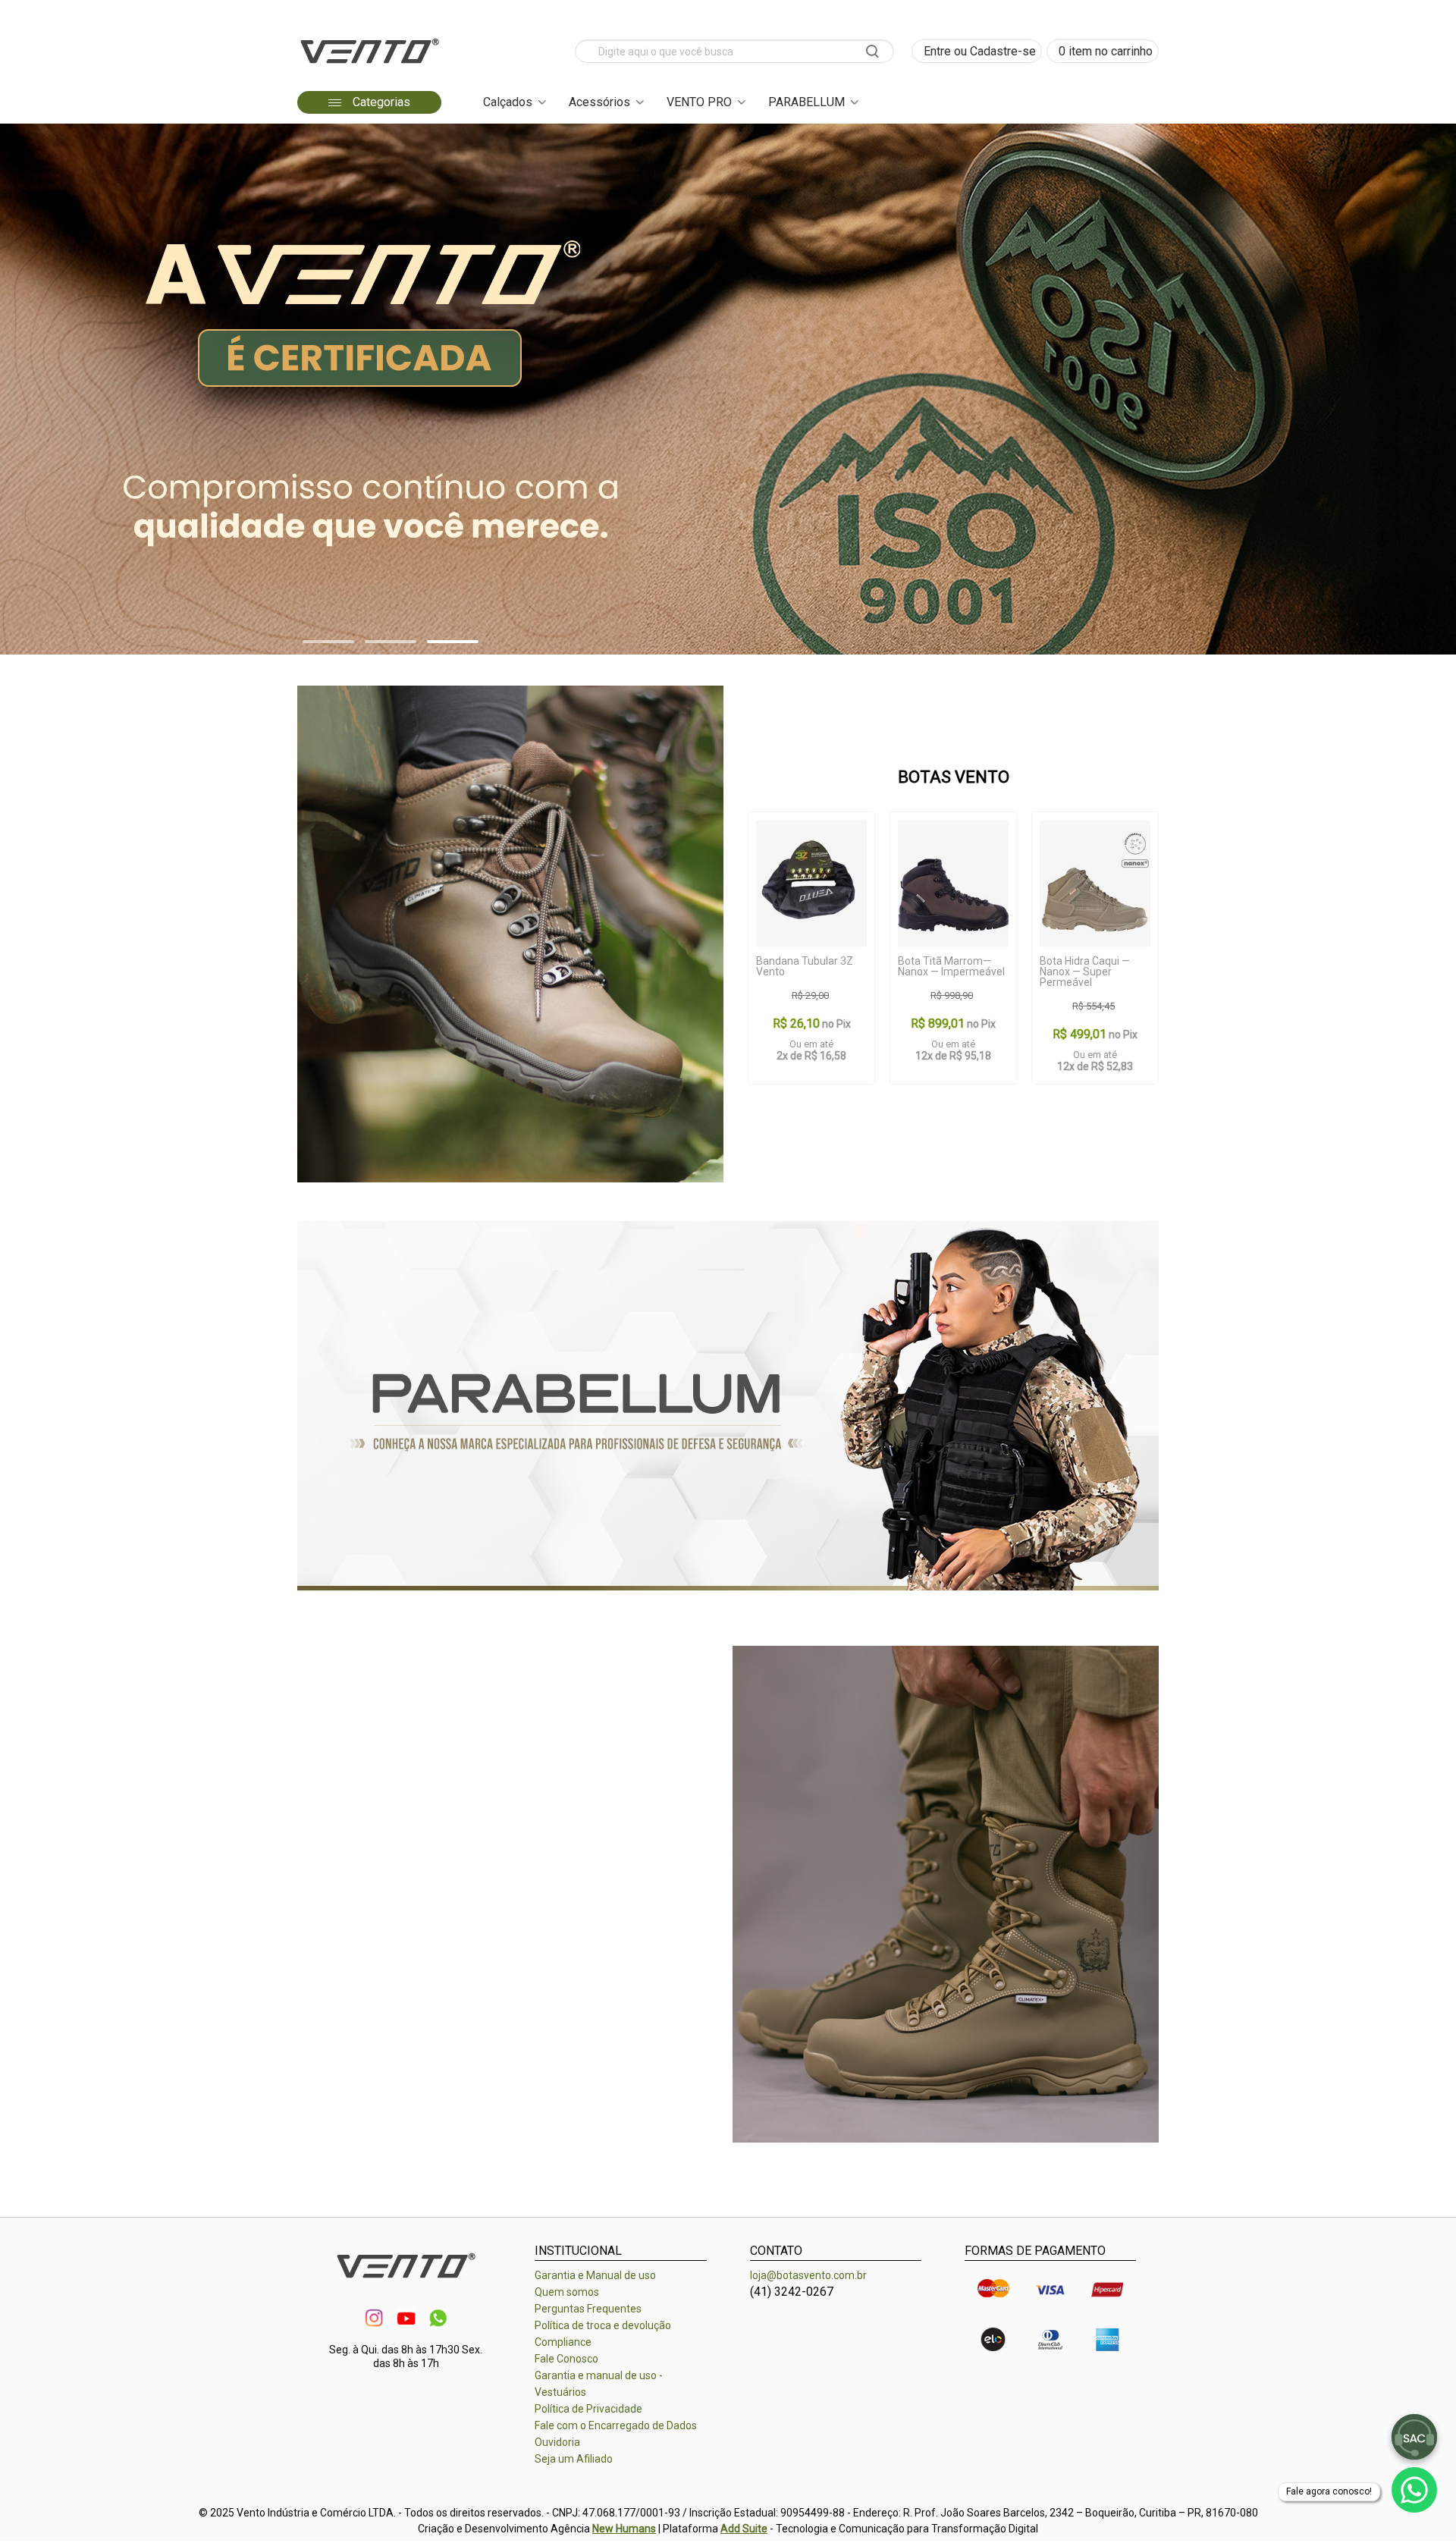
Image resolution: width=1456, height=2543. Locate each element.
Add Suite (744, 2529)
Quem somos (567, 2292)
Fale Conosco (566, 2359)
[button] (328, 642)
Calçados (508, 102)
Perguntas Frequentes (588, 2309)
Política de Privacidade (588, 2409)
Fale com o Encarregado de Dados (616, 2425)
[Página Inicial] (369, 68)
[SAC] (1414, 2437)
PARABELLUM (806, 102)
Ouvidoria (557, 2442)
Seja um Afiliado (574, 2459)
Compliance (563, 2342)
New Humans (624, 2529)
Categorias (380, 102)
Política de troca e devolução (603, 2325)
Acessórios (599, 102)
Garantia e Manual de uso (595, 2275)
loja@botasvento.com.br (808, 2275)
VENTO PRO (699, 102)
